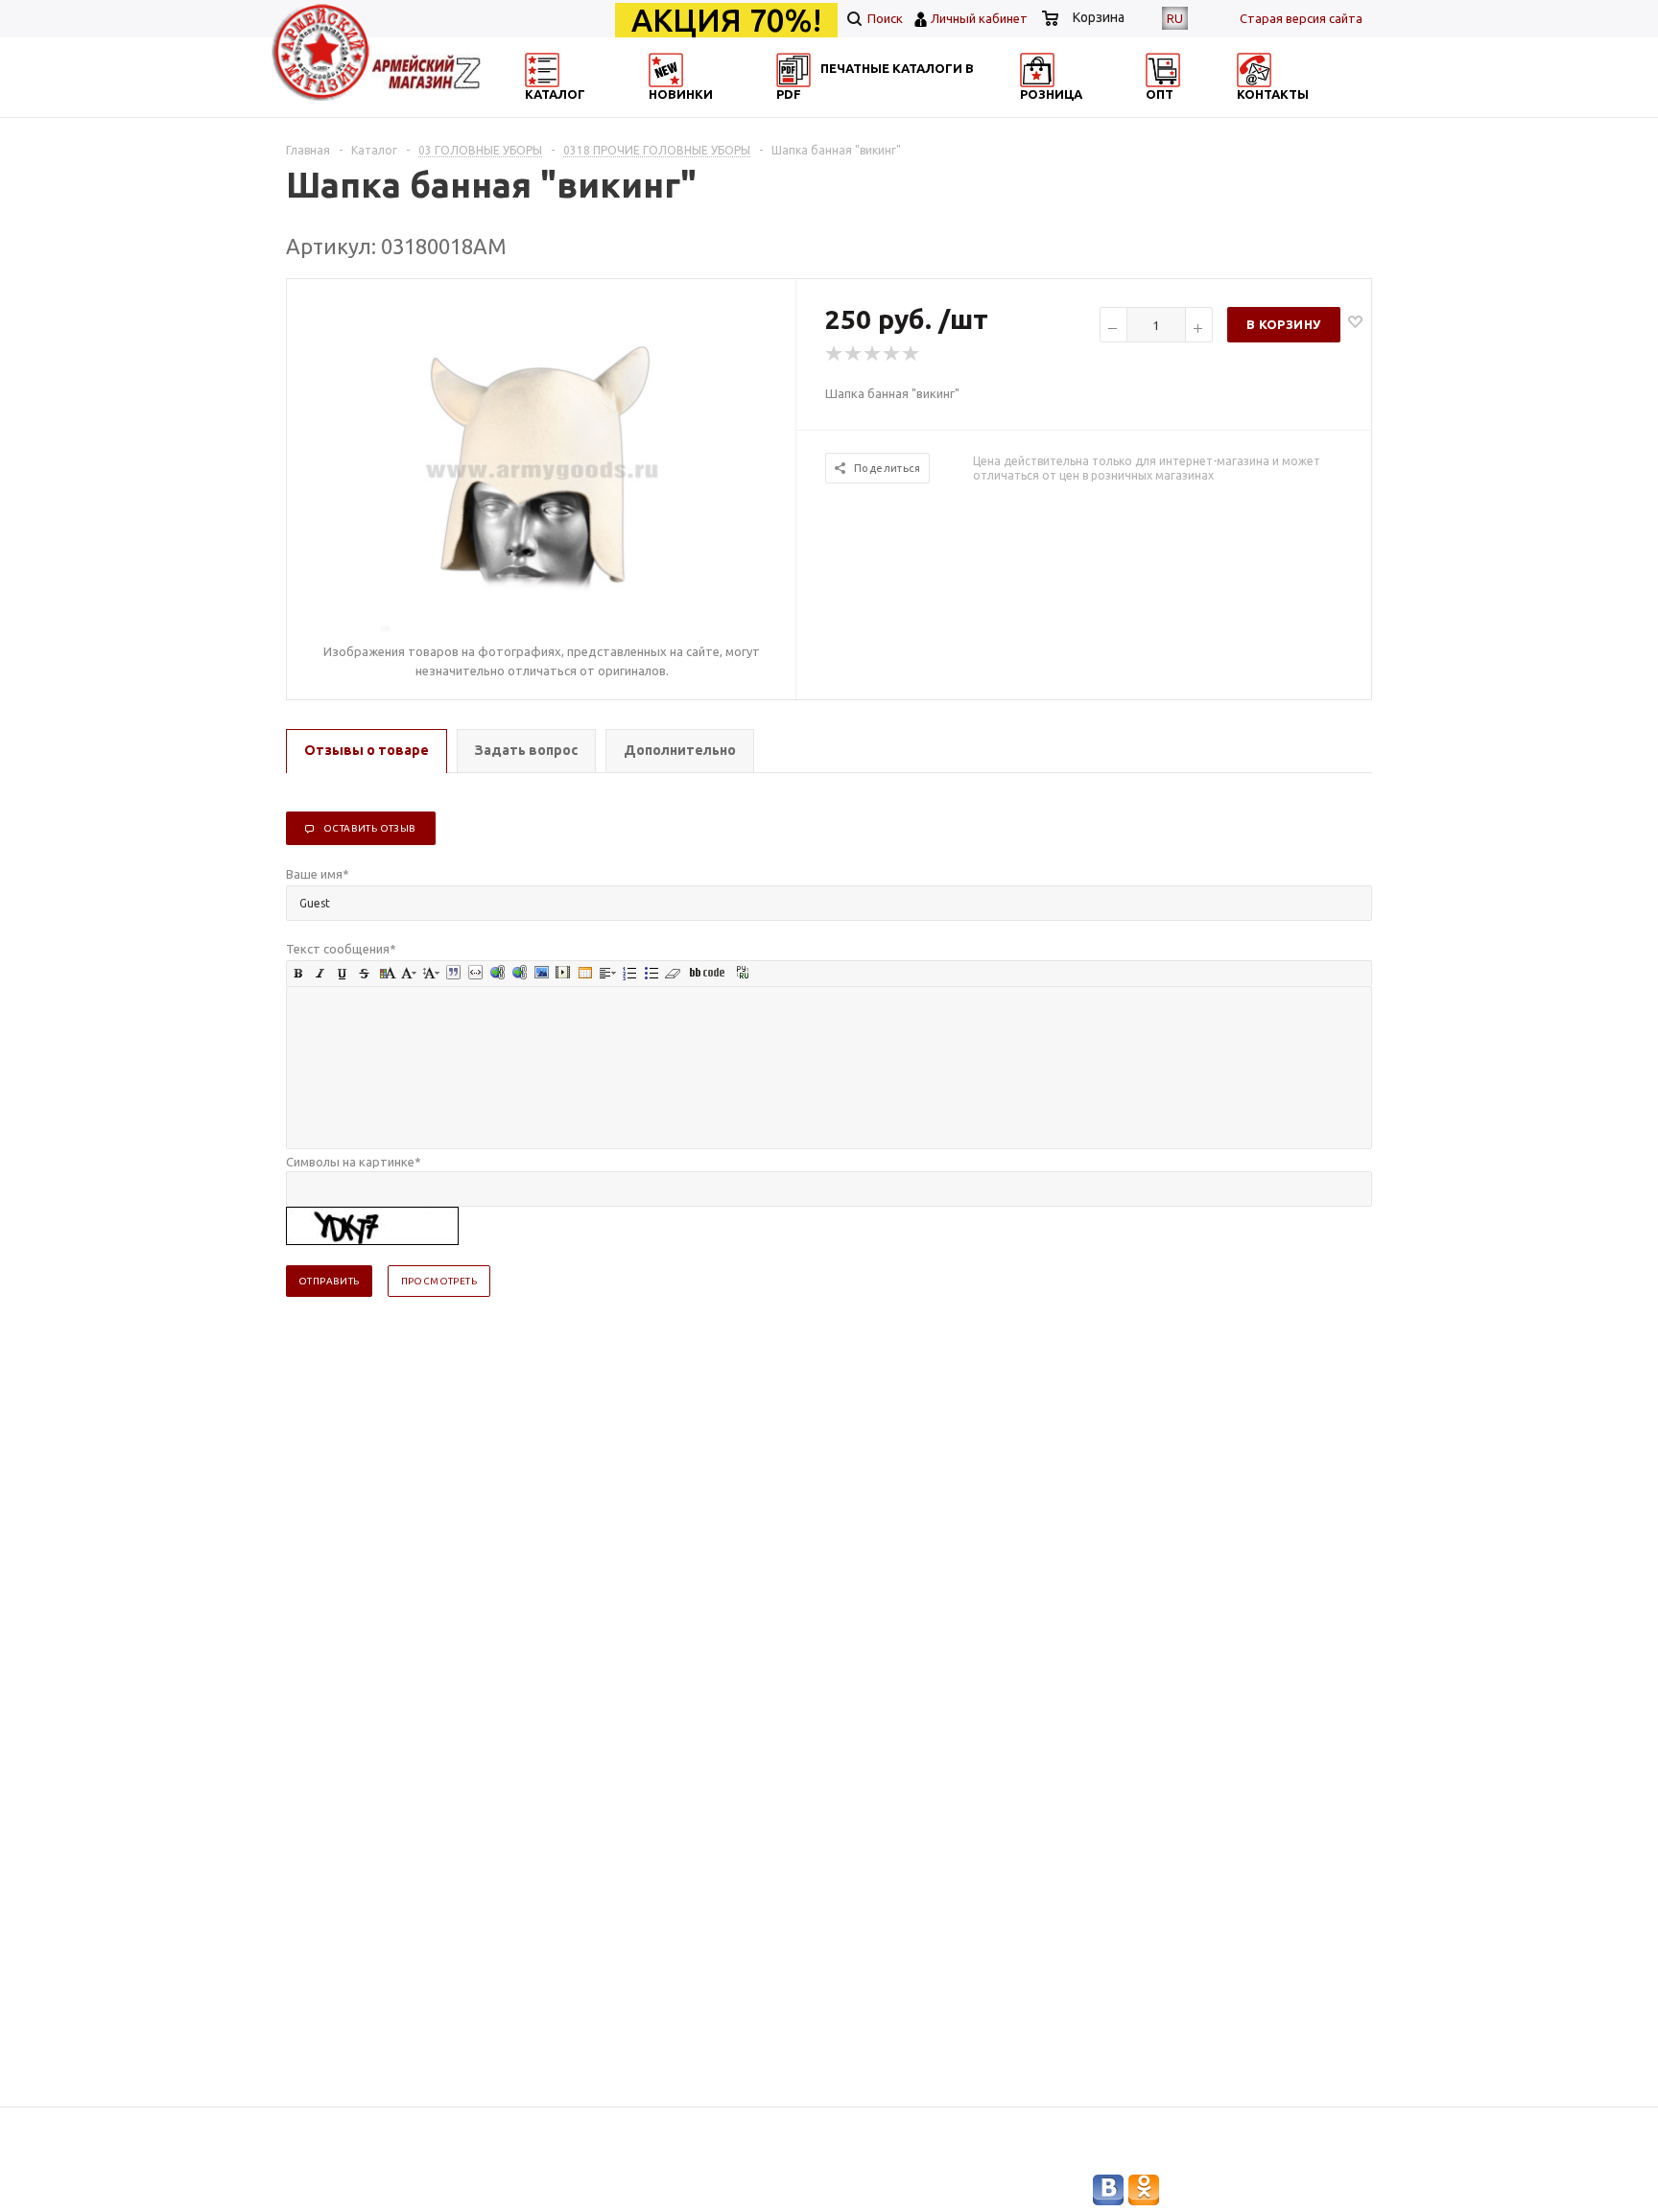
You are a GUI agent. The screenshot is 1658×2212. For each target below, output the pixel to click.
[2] (854, 354)
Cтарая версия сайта (1301, 18)
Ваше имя (318, 874)
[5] (912, 354)
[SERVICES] (915, 111)
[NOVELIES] (729, 111)
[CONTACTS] (1287, 111)
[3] (873, 354)
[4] (892, 354)
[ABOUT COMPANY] (1101, 111)
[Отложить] (1355, 321)
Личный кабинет (979, 18)
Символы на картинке (354, 1162)
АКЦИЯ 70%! (726, 20)
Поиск (884, 18)
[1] (835, 354)
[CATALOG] (544, 111)
